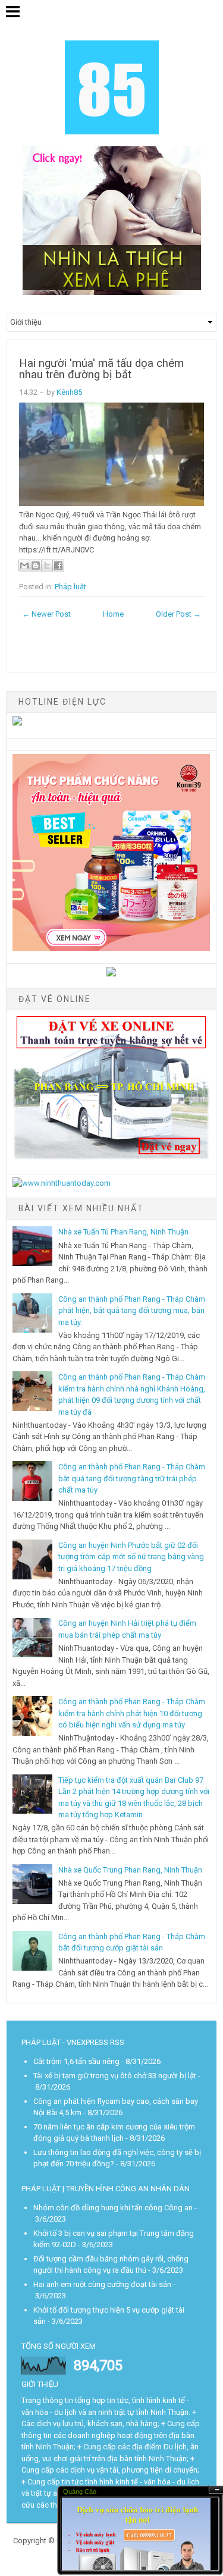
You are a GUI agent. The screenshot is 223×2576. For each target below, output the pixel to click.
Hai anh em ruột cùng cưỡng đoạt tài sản (102, 2284)
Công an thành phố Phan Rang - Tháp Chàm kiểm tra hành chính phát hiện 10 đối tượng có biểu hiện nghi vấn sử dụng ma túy (132, 1713)
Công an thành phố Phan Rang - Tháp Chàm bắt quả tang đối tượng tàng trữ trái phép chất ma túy (132, 1478)
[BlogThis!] (36, 566)
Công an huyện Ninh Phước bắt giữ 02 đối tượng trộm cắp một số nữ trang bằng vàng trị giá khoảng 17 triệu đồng (131, 1557)
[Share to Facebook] (58, 566)
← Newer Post (46, 614)
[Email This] (24, 566)
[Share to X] (47, 566)
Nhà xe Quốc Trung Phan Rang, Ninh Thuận (130, 1870)
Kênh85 (69, 392)
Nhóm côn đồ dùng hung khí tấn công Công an (113, 2208)
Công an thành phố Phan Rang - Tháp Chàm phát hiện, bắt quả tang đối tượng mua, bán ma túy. (132, 1311)
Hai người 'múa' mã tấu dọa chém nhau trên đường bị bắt (101, 369)
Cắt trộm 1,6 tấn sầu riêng (76, 2061)
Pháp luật (70, 587)
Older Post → (178, 614)
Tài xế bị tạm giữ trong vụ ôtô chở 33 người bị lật (115, 2076)
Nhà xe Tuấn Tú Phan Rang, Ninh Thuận (123, 1232)
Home (113, 614)
